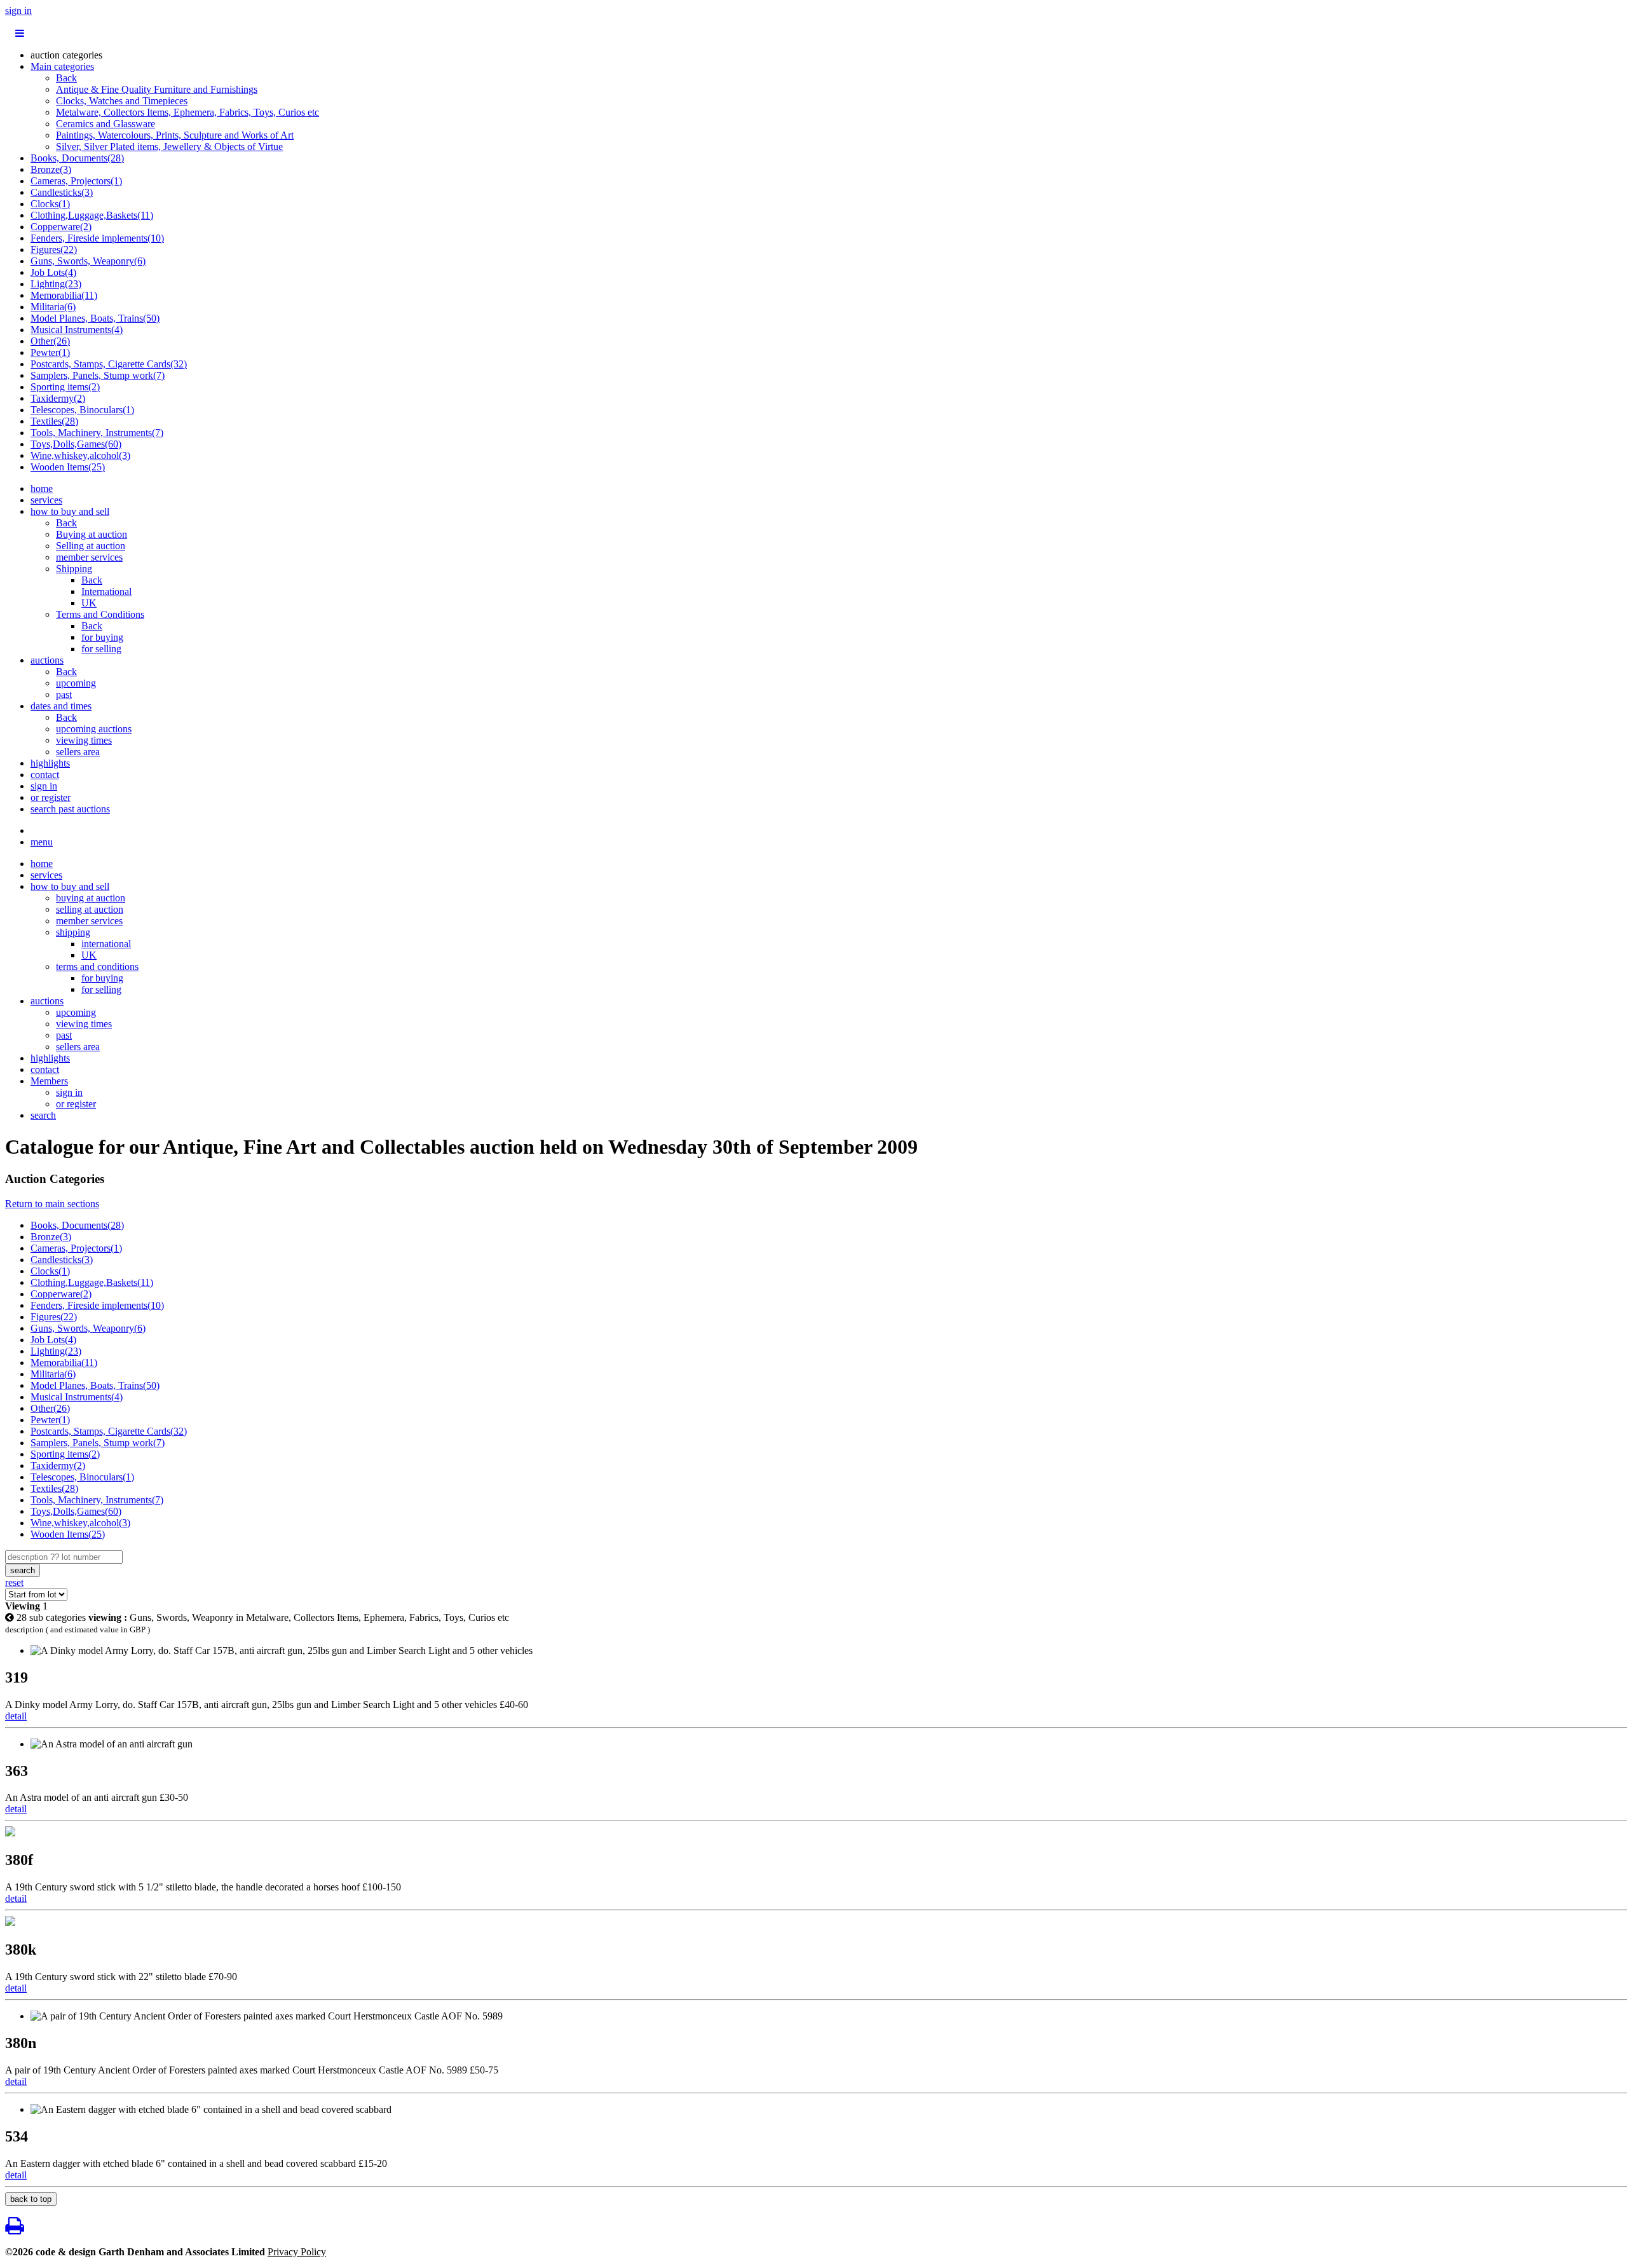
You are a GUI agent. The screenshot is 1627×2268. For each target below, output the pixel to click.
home (42, 488)
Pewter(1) (50, 352)
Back (66, 78)
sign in (18, 10)
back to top (31, 2199)
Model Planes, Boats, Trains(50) (95, 318)
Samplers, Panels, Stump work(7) (98, 375)
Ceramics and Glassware (106, 124)
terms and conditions (97, 967)
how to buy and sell (70, 511)
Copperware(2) (61, 227)
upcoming (76, 683)
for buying (102, 637)
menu (42, 842)
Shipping (74, 569)
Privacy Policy (297, 2252)
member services (89, 557)
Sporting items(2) (65, 387)
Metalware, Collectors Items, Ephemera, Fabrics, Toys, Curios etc (187, 112)
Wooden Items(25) (68, 467)
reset (14, 1582)
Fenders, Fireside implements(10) (97, 238)
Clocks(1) (50, 204)
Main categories (62, 66)
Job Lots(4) (53, 272)
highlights (50, 763)
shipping (73, 932)
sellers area (78, 752)
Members (49, 1081)
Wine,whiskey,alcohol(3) (80, 455)
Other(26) (50, 341)
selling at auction (90, 909)
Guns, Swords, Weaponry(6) (88, 261)
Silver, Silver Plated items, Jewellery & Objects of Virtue (169, 147)
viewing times (84, 740)
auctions (47, 660)
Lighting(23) (56, 284)
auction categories (66, 55)
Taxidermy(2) (58, 398)
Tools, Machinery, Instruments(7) (97, 433)
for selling (101, 649)
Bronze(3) (51, 169)
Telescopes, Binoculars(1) (82, 410)
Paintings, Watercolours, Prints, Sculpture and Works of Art (175, 135)
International (106, 591)
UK (89, 603)
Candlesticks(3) (62, 192)
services (46, 500)
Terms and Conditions (100, 614)
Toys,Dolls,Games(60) (76, 444)
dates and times (61, 706)
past (64, 694)
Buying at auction (92, 534)
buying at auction (91, 898)
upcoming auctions (94, 729)
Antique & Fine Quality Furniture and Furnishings (157, 89)
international (106, 944)
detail (16, 1716)
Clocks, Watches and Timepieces (122, 101)
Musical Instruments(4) (77, 330)
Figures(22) (54, 249)
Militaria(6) (53, 307)
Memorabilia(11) (64, 295)
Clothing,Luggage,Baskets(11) (92, 215)
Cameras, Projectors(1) (76, 181)
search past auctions (70, 809)
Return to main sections (52, 1204)
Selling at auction (91, 546)
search (43, 1115)
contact (45, 775)
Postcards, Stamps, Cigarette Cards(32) (109, 364)
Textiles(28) (54, 421)
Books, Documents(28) (77, 158)
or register (51, 797)
